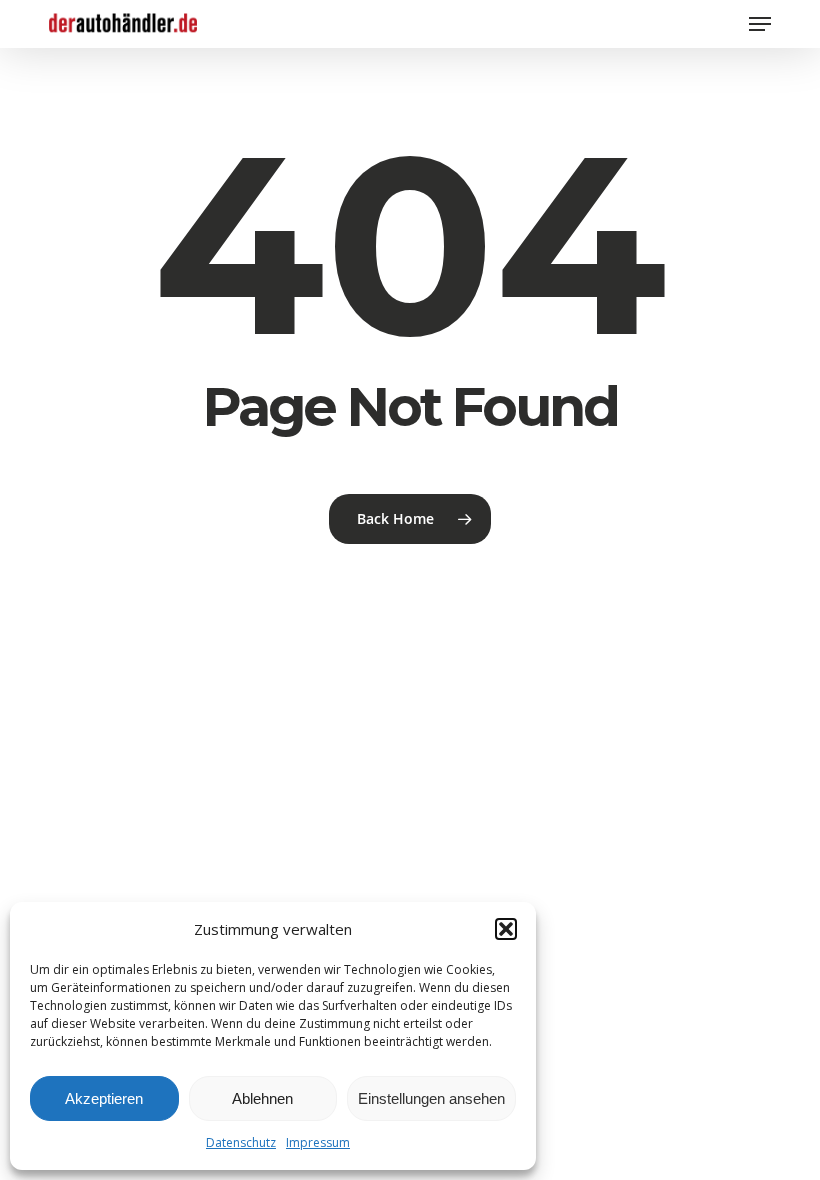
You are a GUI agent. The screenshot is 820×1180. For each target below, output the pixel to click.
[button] (506, 929)
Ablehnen (262, 1098)
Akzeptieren (104, 1098)
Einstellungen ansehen (431, 1098)
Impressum (318, 1142)
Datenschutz (241, 1142)
